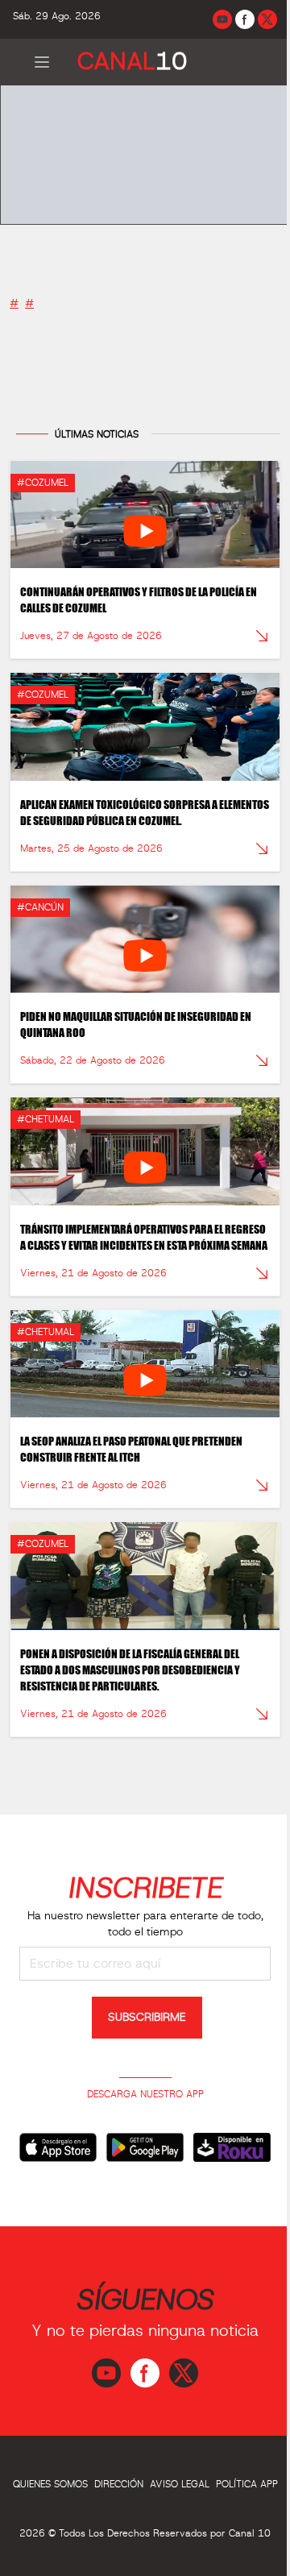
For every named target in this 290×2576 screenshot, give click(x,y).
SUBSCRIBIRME (147, 2018)
